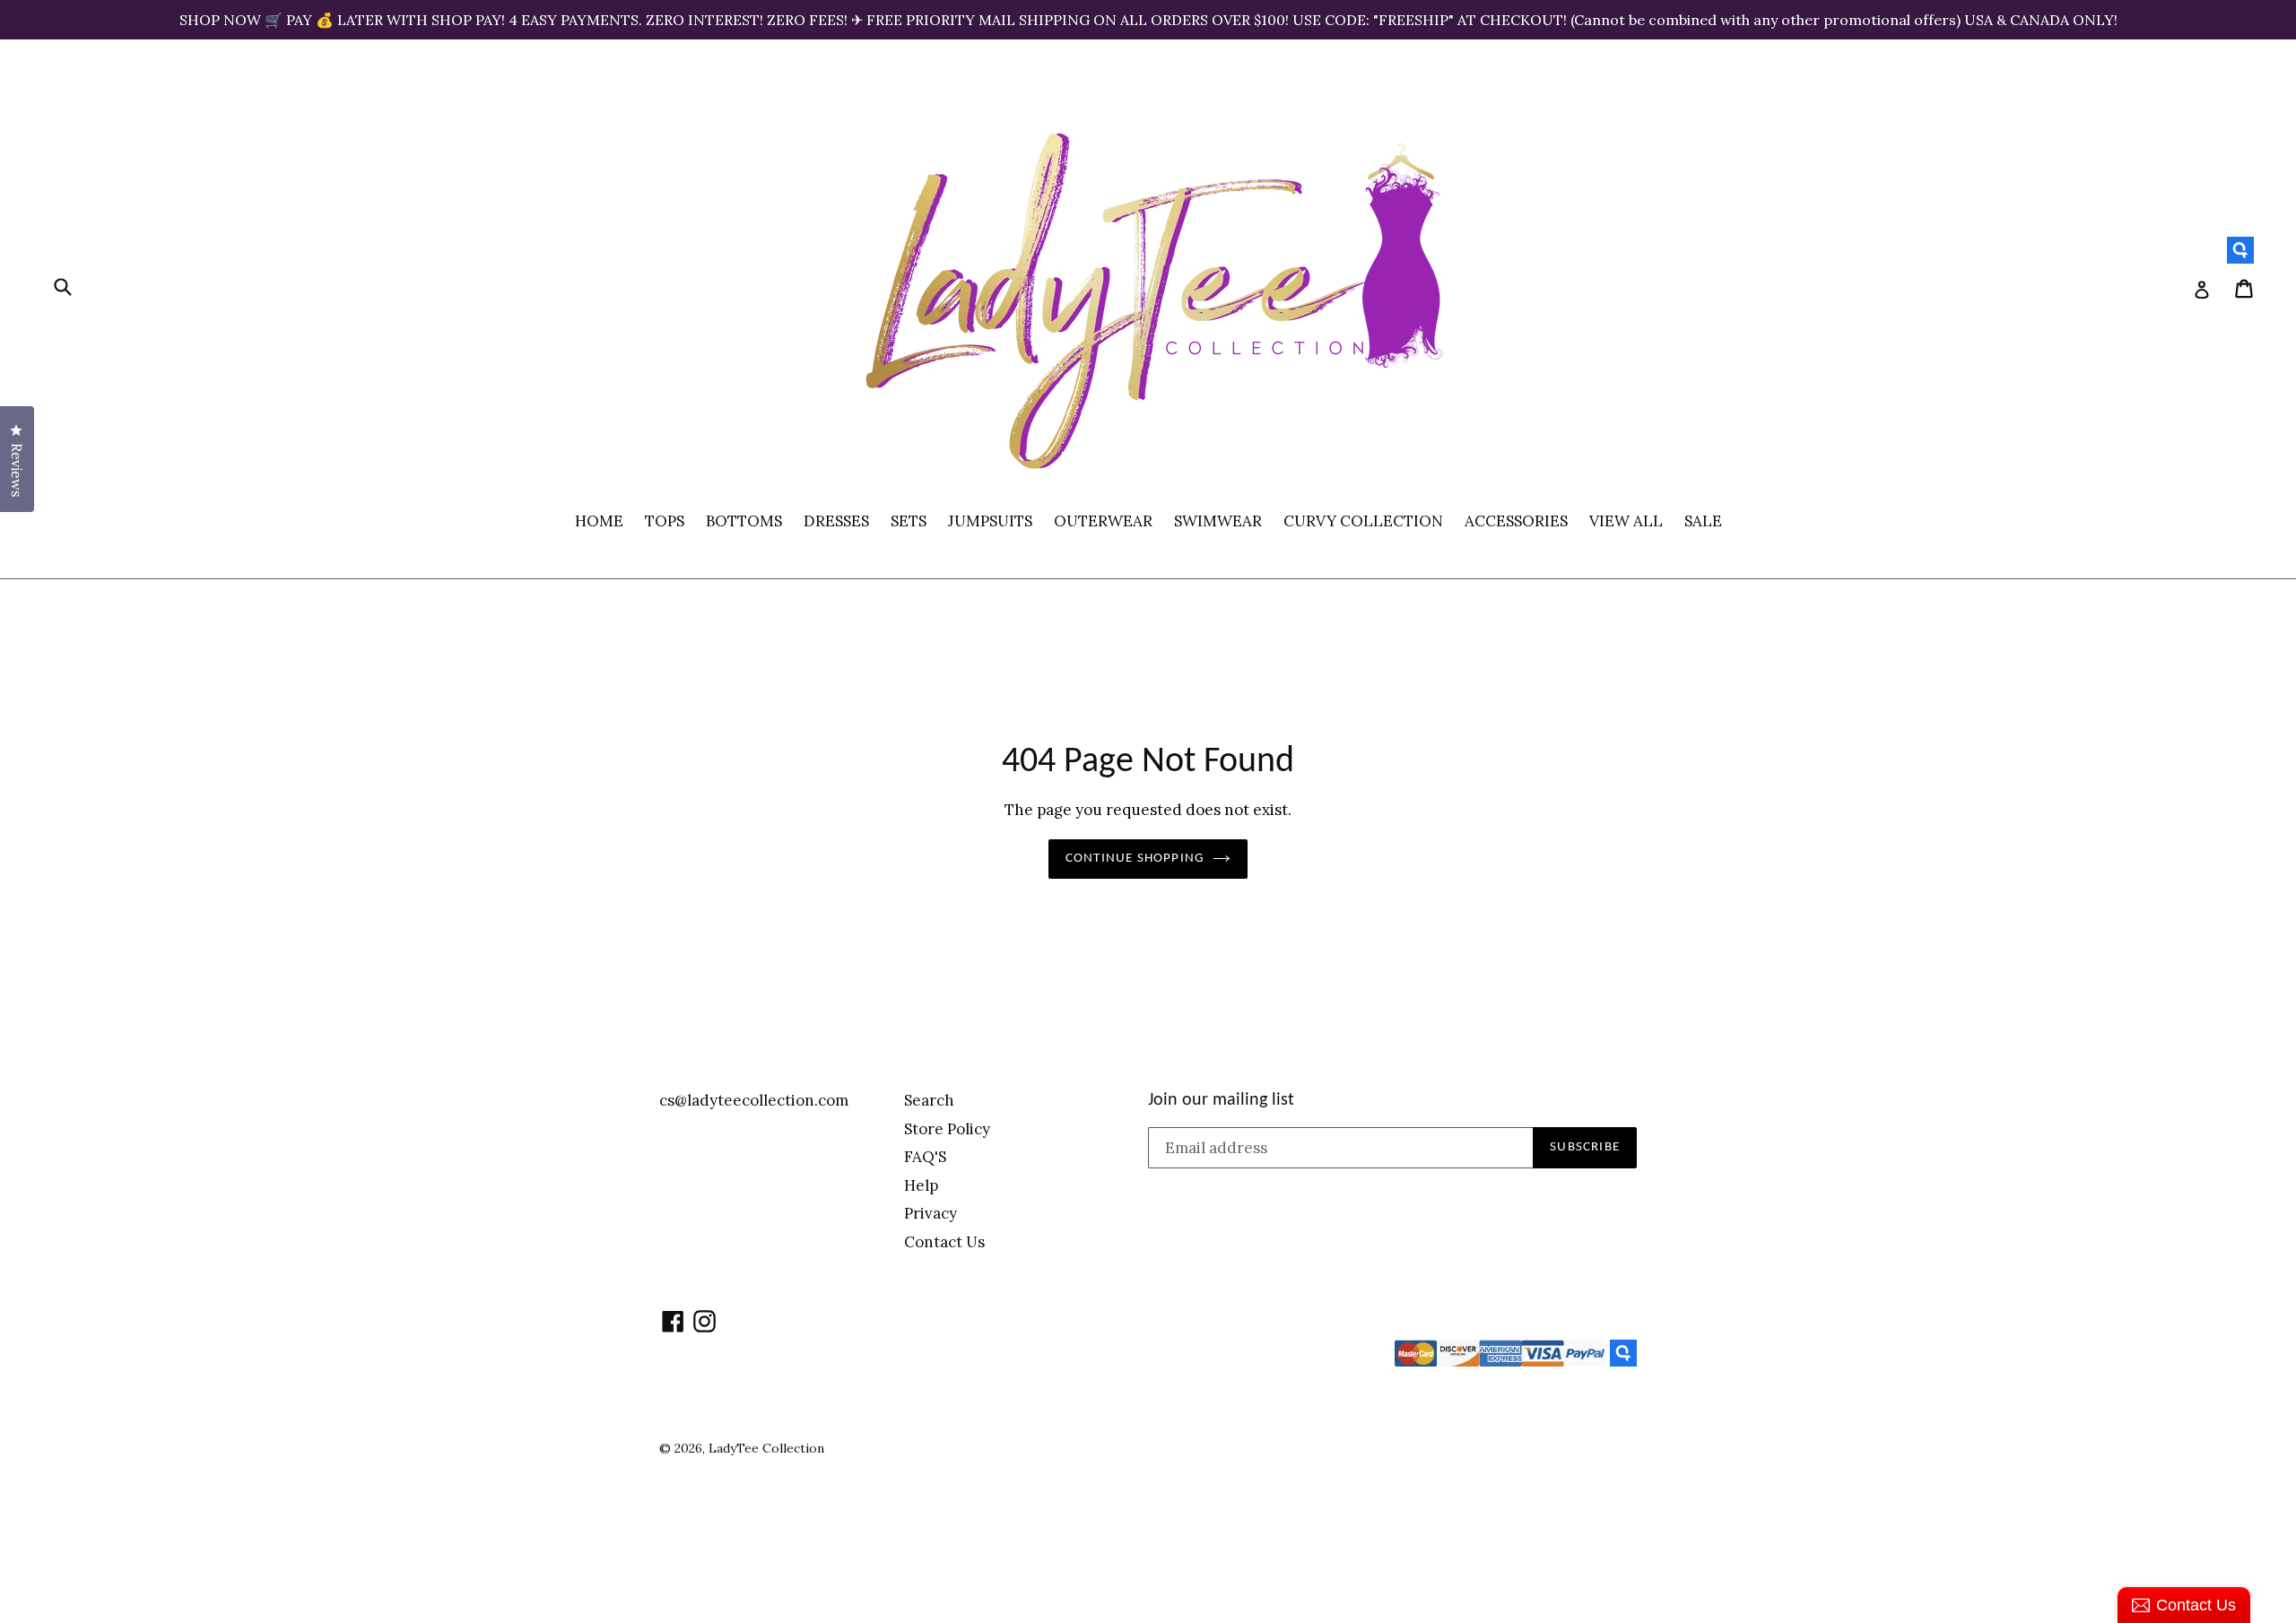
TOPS (665, 521)
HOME (599, 521)
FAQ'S (925, 1157)
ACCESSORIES (1516, 521)
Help (921, 1185)
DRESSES (836, 521)
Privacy (931, 1213)
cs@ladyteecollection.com (754, 1100)
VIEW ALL (1626, 521)
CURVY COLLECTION (1363, 521)
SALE (1703, 521)
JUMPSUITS (990, 521)
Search (929, 1100)
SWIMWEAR (1218, 521)
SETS (909, 521)
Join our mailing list (1221, 1100)
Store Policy (947, 1129)
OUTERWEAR (1103, 521)
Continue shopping (1135, 859)
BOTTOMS (744, 521)
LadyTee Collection (766, 1448)
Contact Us (944, 1242)
